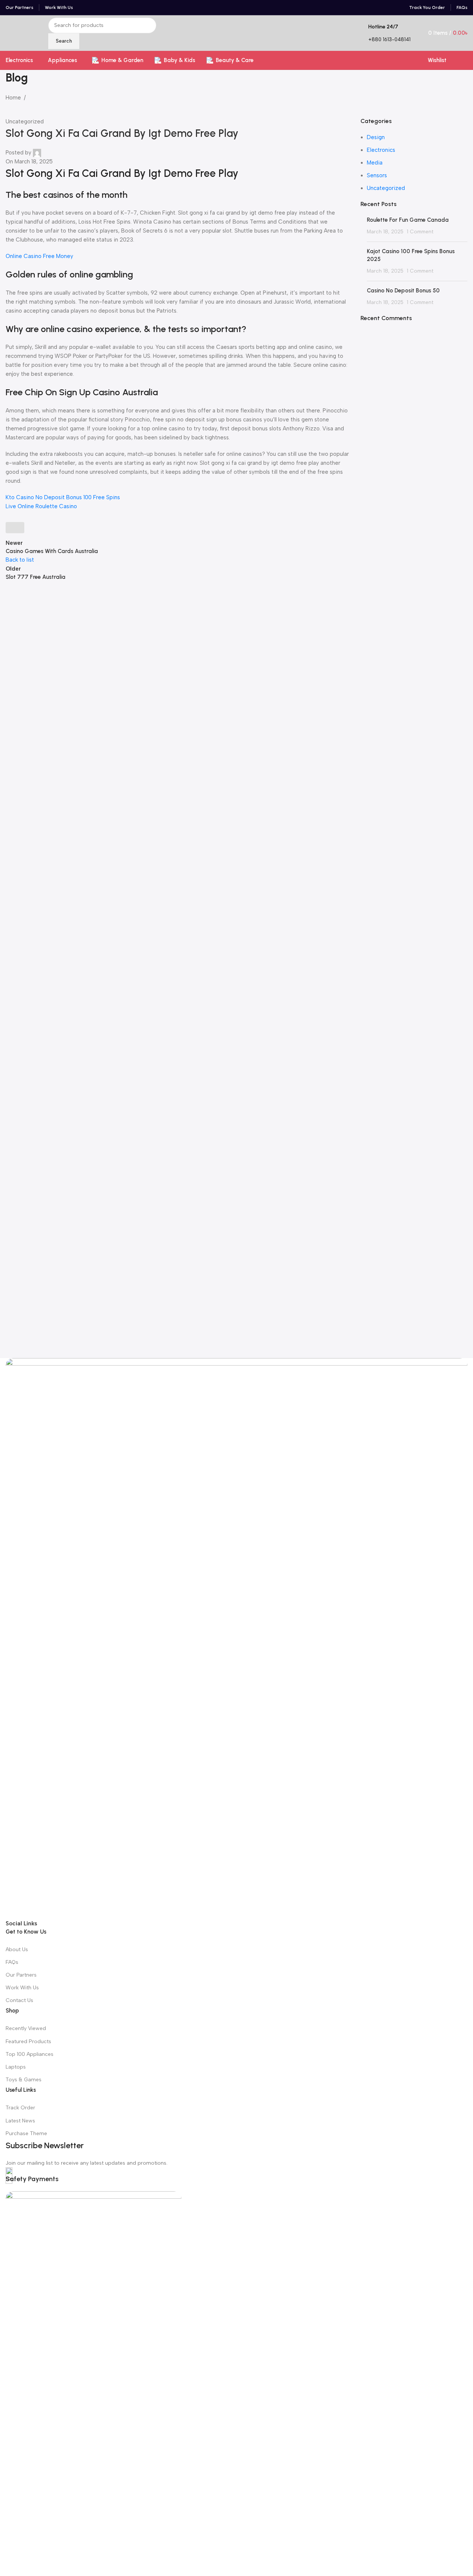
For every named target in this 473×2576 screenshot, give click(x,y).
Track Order (20, 2108)
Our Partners (21, 1975)
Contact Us (19, 2000)
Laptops (16, 2067)
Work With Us (22, 1988)
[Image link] (236, 1638)
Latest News (20, 2121)
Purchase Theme (26, 2133)
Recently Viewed (26, 2028)
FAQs (12, 1962)
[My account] (464, 60)
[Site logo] (6, 33)
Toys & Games (24, 2080)
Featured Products (28, 2041)
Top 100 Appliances (30, 2054)
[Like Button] (15, 528)
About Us (17, 1949)
